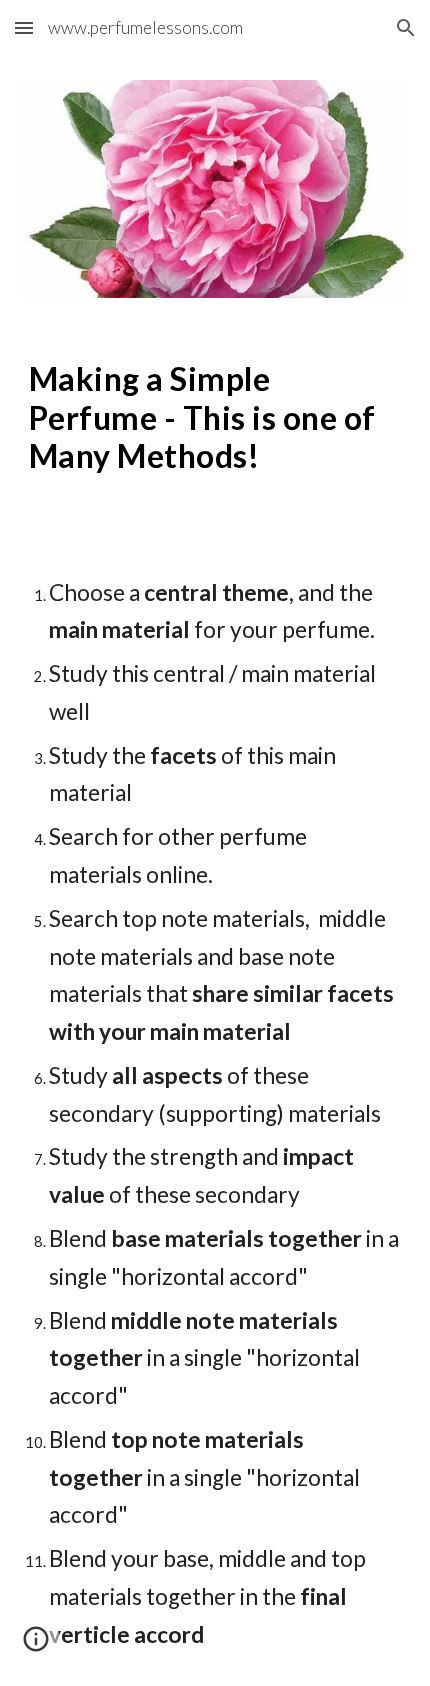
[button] (24, 27)
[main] (215, 417)
